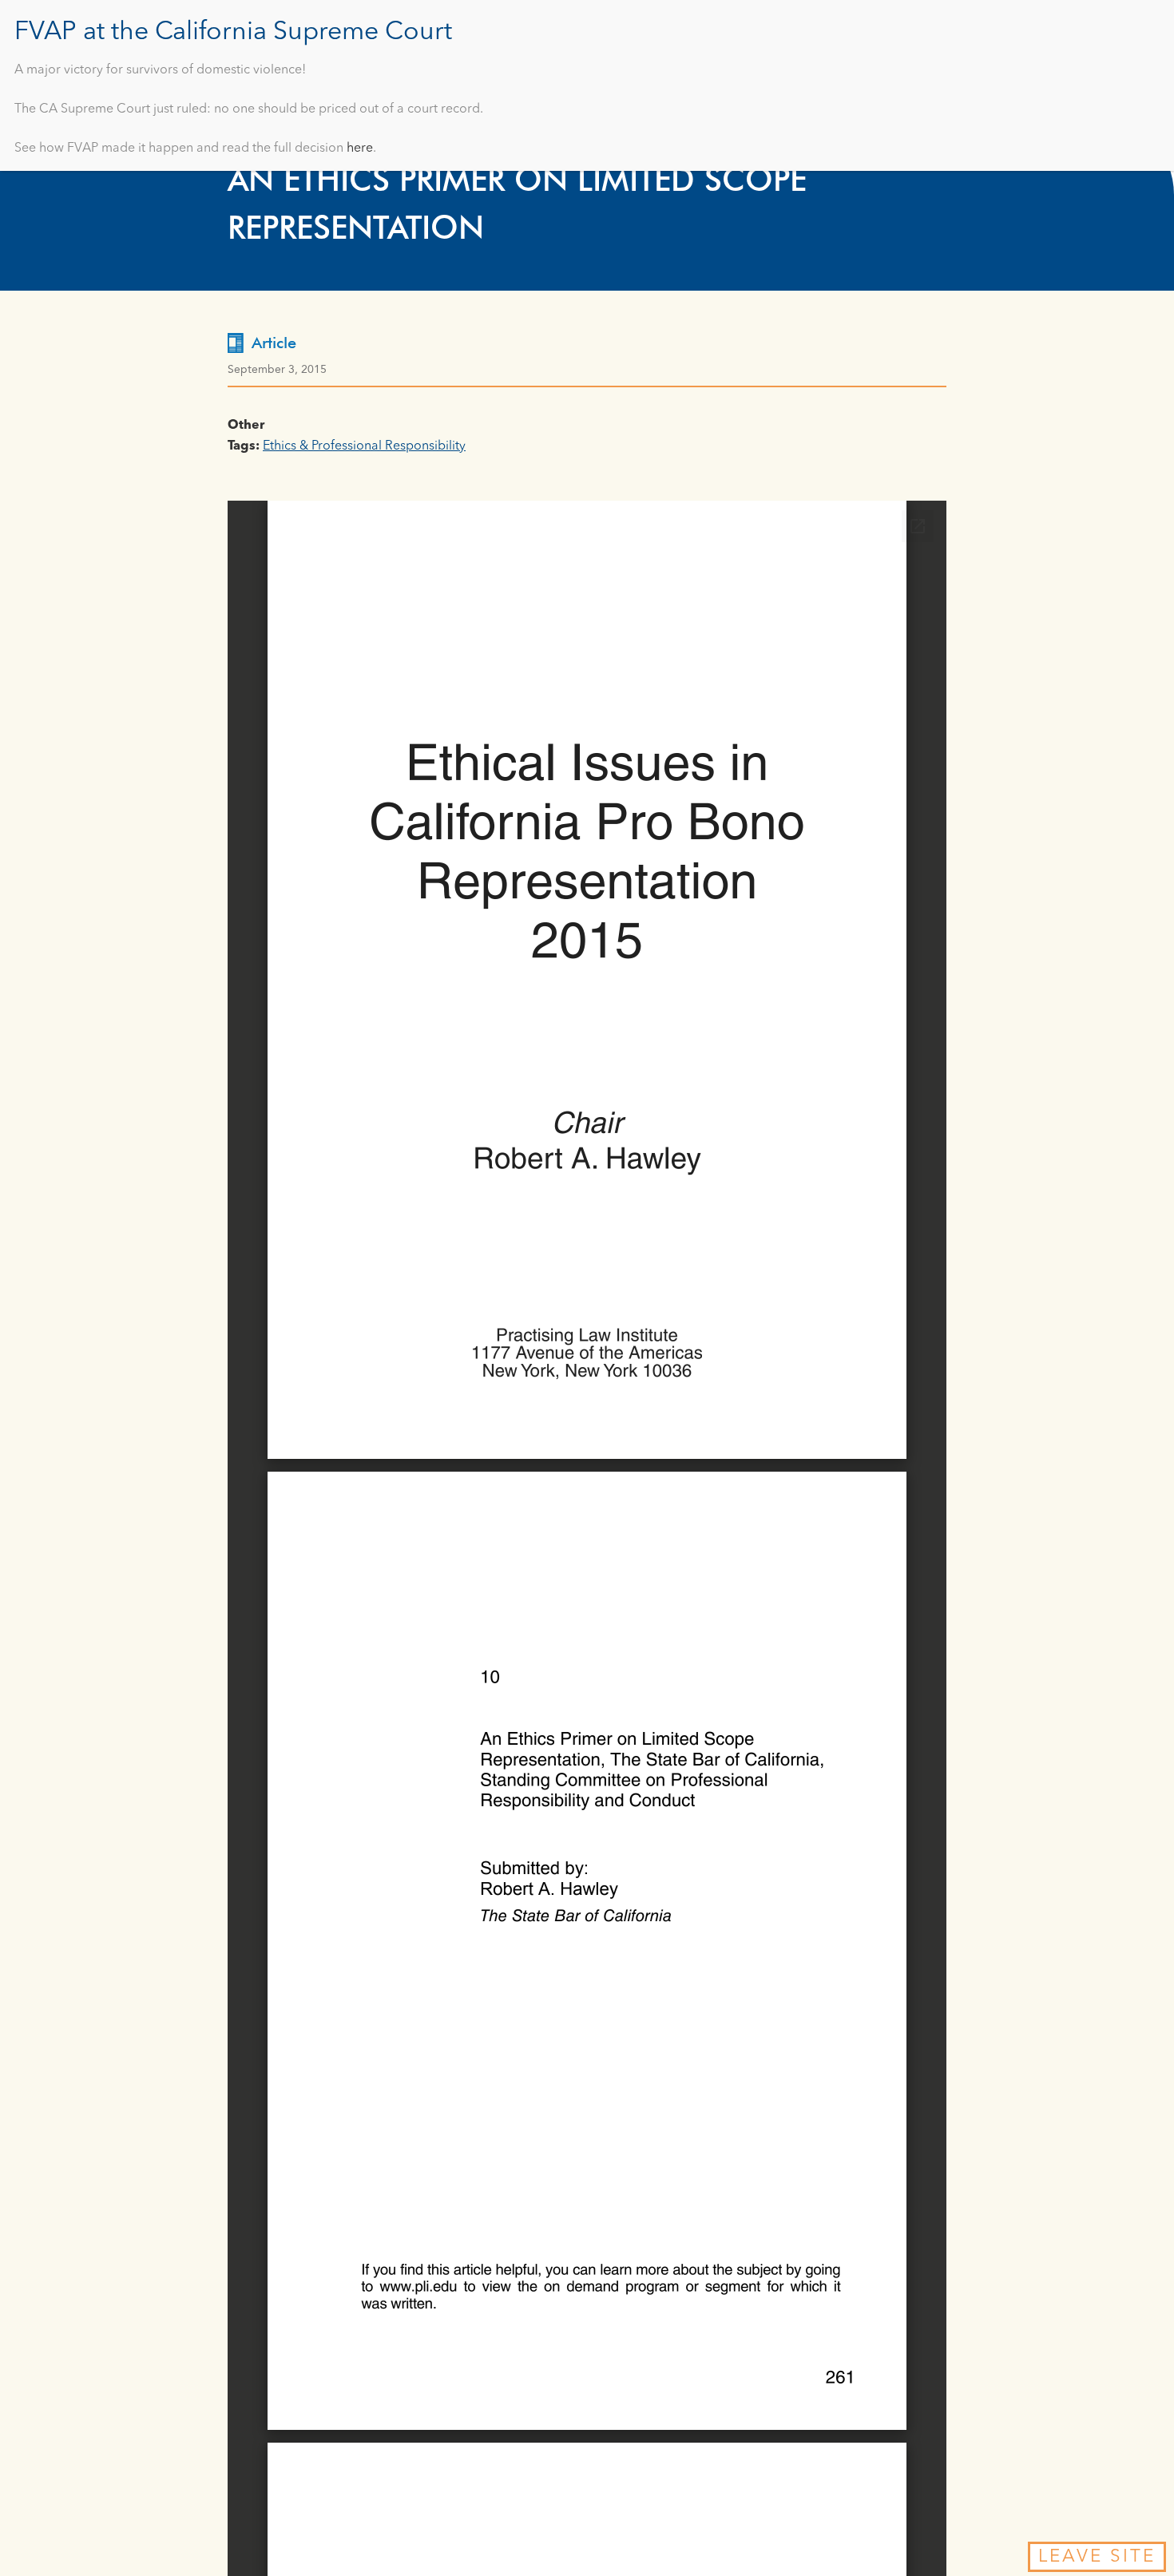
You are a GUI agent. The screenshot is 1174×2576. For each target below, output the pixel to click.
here (360, 149)
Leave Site (1097, 2557)
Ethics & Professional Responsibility (364, 446)
